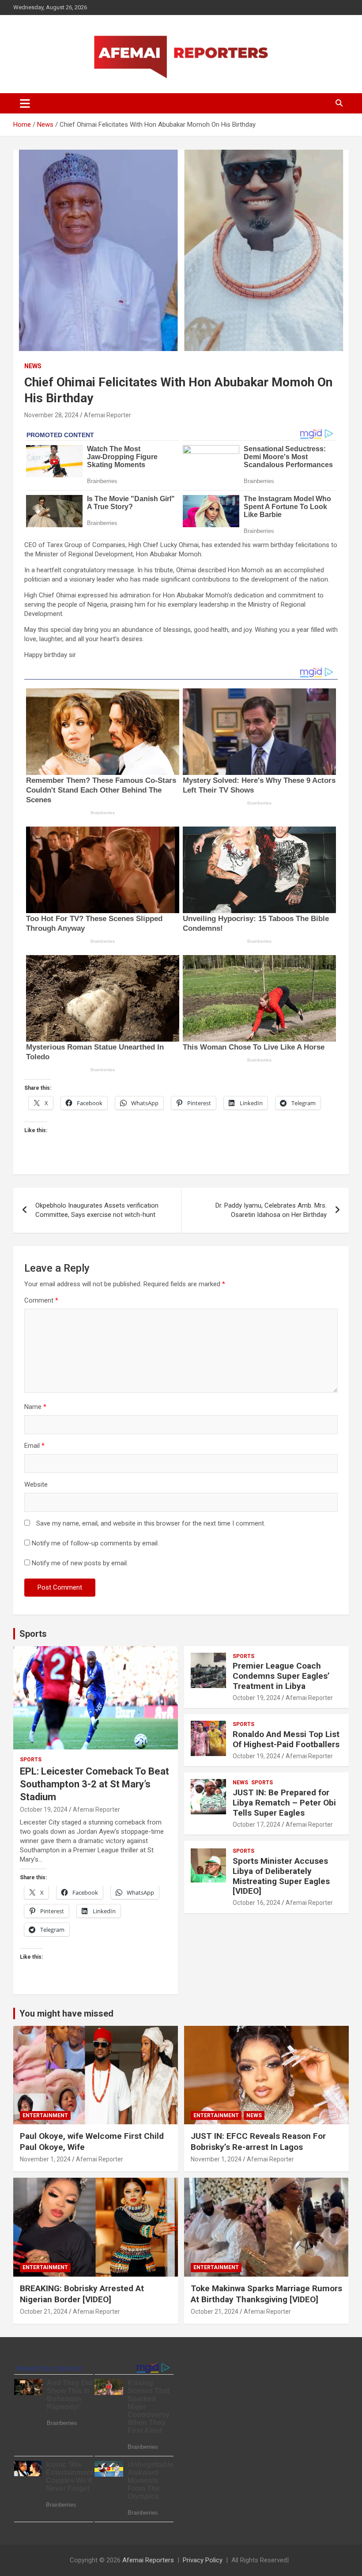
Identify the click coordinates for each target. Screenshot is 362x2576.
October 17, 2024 (256, 1824)
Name (35, 1407)
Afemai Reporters (148, 2560)
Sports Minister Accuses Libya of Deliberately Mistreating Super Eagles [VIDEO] (281, 1876)
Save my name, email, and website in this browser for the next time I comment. (151, 1523)
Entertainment (45, 2115)
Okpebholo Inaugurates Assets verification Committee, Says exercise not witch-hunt (97, 1210)
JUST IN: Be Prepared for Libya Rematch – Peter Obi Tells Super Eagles (284, 1803)
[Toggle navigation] (25, 103)
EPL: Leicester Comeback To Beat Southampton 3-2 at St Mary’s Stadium (94, 1784)
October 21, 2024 (44, 2312)
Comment (41, 1300)
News (33, 366)
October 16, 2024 (256, 1903)
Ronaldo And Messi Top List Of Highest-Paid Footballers (286, 1739)
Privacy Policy (203, 2560)
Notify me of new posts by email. (80, 1563)
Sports (33, 1634)
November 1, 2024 (45, 2159)
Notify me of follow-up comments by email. (95, 1543)
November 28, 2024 (51, 415)
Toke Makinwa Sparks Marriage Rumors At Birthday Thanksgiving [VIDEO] (266, 2294)
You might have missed (66, 2013)
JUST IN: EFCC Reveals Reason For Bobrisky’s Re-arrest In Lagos (258, 2142)
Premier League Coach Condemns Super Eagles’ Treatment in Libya (281, 1676)
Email (34, 1446)
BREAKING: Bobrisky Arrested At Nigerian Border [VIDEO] (82, 2294)
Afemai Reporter (107, 415)
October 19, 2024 (44, 1809)
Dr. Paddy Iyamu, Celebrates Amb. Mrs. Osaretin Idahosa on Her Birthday (271, 1210)
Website (36, 1484)
